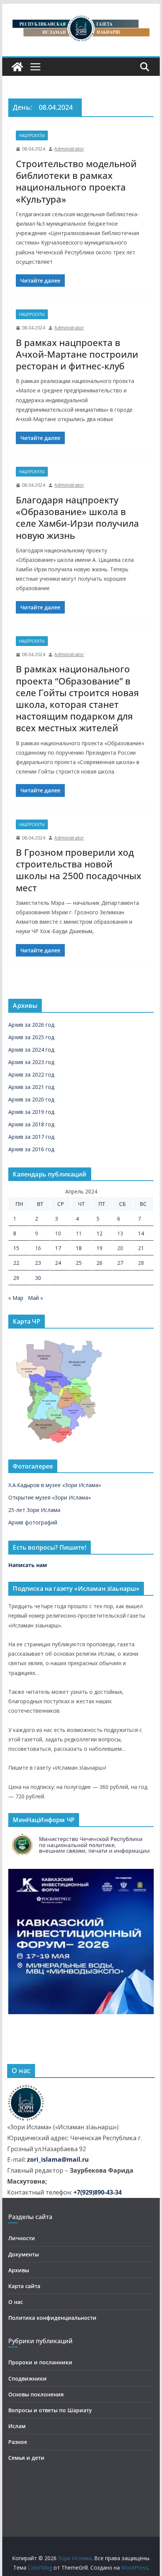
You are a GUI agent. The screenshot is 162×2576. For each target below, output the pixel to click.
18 (79, 1248)
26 (99, 1263)
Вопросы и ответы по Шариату (50, 2410)
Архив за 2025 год (31, 1037)
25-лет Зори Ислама (34, 1510)
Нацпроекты (32, 135)
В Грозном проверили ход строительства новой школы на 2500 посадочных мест (79, 870)
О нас (16, 2302)
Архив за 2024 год (31, 1050)
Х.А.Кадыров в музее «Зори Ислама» (55, 1485)
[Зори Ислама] (17, 67)
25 (79, 1263)
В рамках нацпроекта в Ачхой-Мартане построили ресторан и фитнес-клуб (77, 354)
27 (120, 1263)
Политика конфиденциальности (52, 2318)
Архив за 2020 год (31, 1099)
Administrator (69, 149)
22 (16, 1263)
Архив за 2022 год (31, 1074)
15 (16, 1248)
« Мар (16, 1298)
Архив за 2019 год (31, 1112)
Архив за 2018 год (31, 1124)
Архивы (19, 2270)
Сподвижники (28, 2378)
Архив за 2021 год (31, 1087)
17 (58, 1248)
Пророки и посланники (40, 2362)
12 (99, 1233)
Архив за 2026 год (31, 1025)
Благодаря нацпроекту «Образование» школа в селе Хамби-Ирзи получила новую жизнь (77, 518)
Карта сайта (24, 2286)
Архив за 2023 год (31, 1062)
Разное (18, 2442)
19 (99, 1248)
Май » (35, 1298)
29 (16, 1278)
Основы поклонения (36, 2394)
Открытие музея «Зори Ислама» (50, 1497)
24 (58, 1263)
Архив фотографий (33, 1522)
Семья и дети (26, 2458)
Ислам (17, 2426)
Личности (22, 2238)
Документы (24, 2254)
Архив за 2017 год (31, 1137)
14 (141, 1233)
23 (38, 1263)
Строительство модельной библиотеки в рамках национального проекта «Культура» (76, 181)
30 (38, 1278)
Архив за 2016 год (31, 1149)
